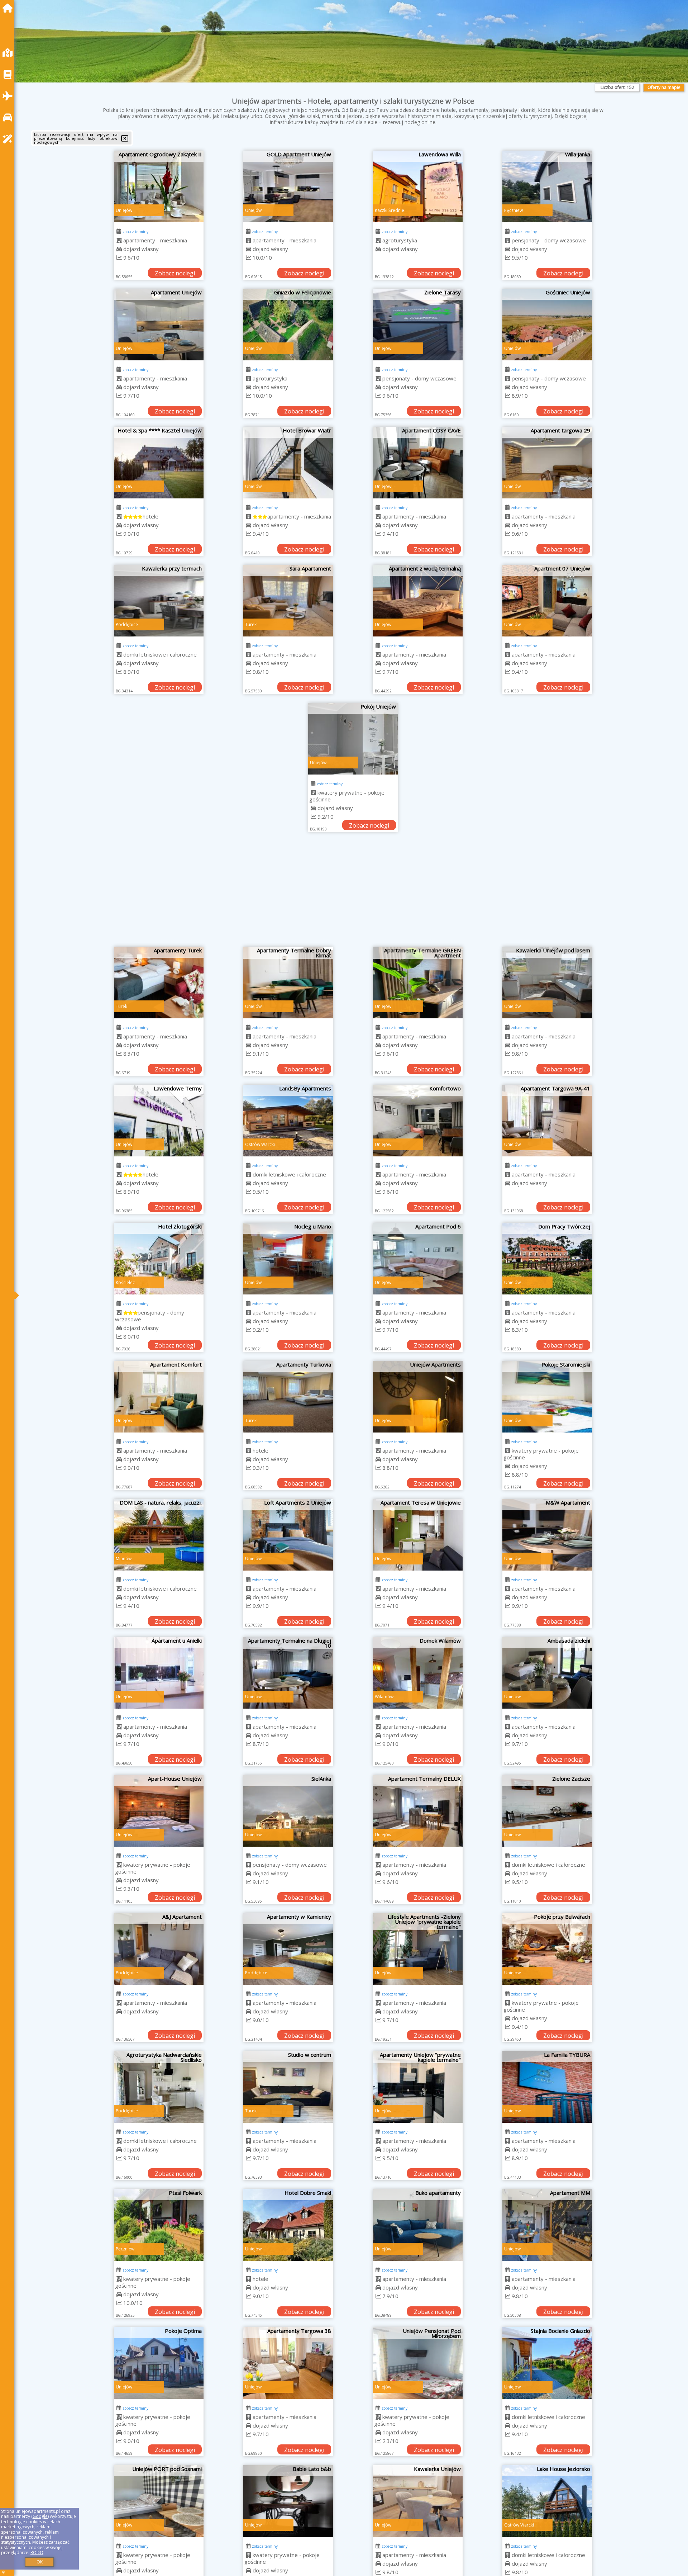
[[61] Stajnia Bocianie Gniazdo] (547, 2363)
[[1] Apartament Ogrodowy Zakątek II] (159, 186)
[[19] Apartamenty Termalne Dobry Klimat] (288, 982)
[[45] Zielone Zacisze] (547, 1811)
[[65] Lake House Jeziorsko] (547, 2501)
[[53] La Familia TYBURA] (547, 2087)
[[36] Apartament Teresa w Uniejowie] (418, 1535)
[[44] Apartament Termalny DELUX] (418, 1811)
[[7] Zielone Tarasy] (418, 325)
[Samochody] (9, 117)
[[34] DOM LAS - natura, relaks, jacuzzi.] (159, 1535)
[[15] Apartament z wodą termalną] (418, 601)
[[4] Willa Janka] (547, 186)
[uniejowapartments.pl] (9, 8)
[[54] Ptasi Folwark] (159, 2225)
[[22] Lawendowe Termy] (159, 1121)
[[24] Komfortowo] (418, 1121)
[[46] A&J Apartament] (159, 1949)
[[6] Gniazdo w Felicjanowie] (288, 325)
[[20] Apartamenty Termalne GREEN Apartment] (418, 982)
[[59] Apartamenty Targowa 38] (288, 2363)
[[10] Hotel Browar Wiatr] (288, 463)
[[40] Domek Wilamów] (418, 1673)
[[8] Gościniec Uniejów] (547, 325)
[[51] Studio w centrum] (288, 2087)
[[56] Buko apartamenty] (418, 2225)
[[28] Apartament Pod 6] (418, 1259)
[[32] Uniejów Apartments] (418, 1397)
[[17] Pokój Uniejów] (353, 739)
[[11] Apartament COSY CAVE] (418, 463)
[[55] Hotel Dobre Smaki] (288, 2225)
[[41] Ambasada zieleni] (547, 1673)
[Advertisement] (353, 893)
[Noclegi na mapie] (9, 53)
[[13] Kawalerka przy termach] (159, 601)
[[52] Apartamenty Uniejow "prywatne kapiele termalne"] (418, 2087)
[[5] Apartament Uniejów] (159, 325)
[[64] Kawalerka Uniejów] (418, 2501)
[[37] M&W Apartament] (547, 1535)
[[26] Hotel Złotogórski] (159, 1259)
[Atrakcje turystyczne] (9, 139)
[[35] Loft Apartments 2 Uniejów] (288, 1535)
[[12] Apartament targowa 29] (547, 463)
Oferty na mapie (664, 87)
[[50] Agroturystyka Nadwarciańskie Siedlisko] (159, 2087)
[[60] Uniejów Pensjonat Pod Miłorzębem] (418, 2363)
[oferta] (119, 240)
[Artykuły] (9, 74)
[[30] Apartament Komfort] (159, 1397)
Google (40, 2516)
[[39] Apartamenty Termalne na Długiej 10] (288, 1673)
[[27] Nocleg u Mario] (288, 1259)
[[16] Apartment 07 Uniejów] (547, 601)
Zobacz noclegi (175, 273)
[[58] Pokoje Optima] (159, 2363)
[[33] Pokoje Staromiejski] (547, 1397)
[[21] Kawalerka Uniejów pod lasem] (547, 982)
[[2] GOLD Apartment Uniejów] (288, 186)
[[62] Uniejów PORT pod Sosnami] (159, 2501)
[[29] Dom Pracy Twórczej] (547, 1259)
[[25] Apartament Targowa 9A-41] (547, 1121)
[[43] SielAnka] (288, 1811)
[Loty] (9, 96)
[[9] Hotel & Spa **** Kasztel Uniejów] (159, 463)
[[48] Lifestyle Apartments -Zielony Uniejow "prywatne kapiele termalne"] (418, 1949)
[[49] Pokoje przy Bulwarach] (547, 1949)
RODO (37, 2553)
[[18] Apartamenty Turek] (159, 982)
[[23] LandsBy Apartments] (288, 1121)
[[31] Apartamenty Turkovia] (288, 1397)
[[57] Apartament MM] (547, 2225)
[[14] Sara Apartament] (288, 601)
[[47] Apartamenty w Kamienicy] (288, 1949)
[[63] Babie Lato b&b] (288, 2501)
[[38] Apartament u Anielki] (159, 1673)
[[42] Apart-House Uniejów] (159, 1811)
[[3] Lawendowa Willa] (418, 186)
